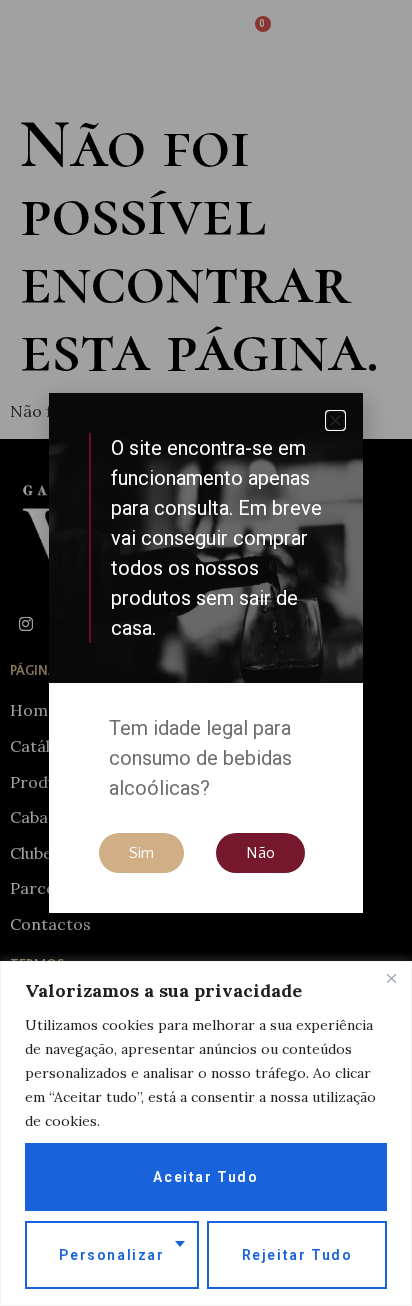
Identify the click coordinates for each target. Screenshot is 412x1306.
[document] (206, 653)
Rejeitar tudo (297, 1255)
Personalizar (111, 1255)
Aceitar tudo (205, 1177)
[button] (335, 420)
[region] (206, 1133)
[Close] (391, 978)
